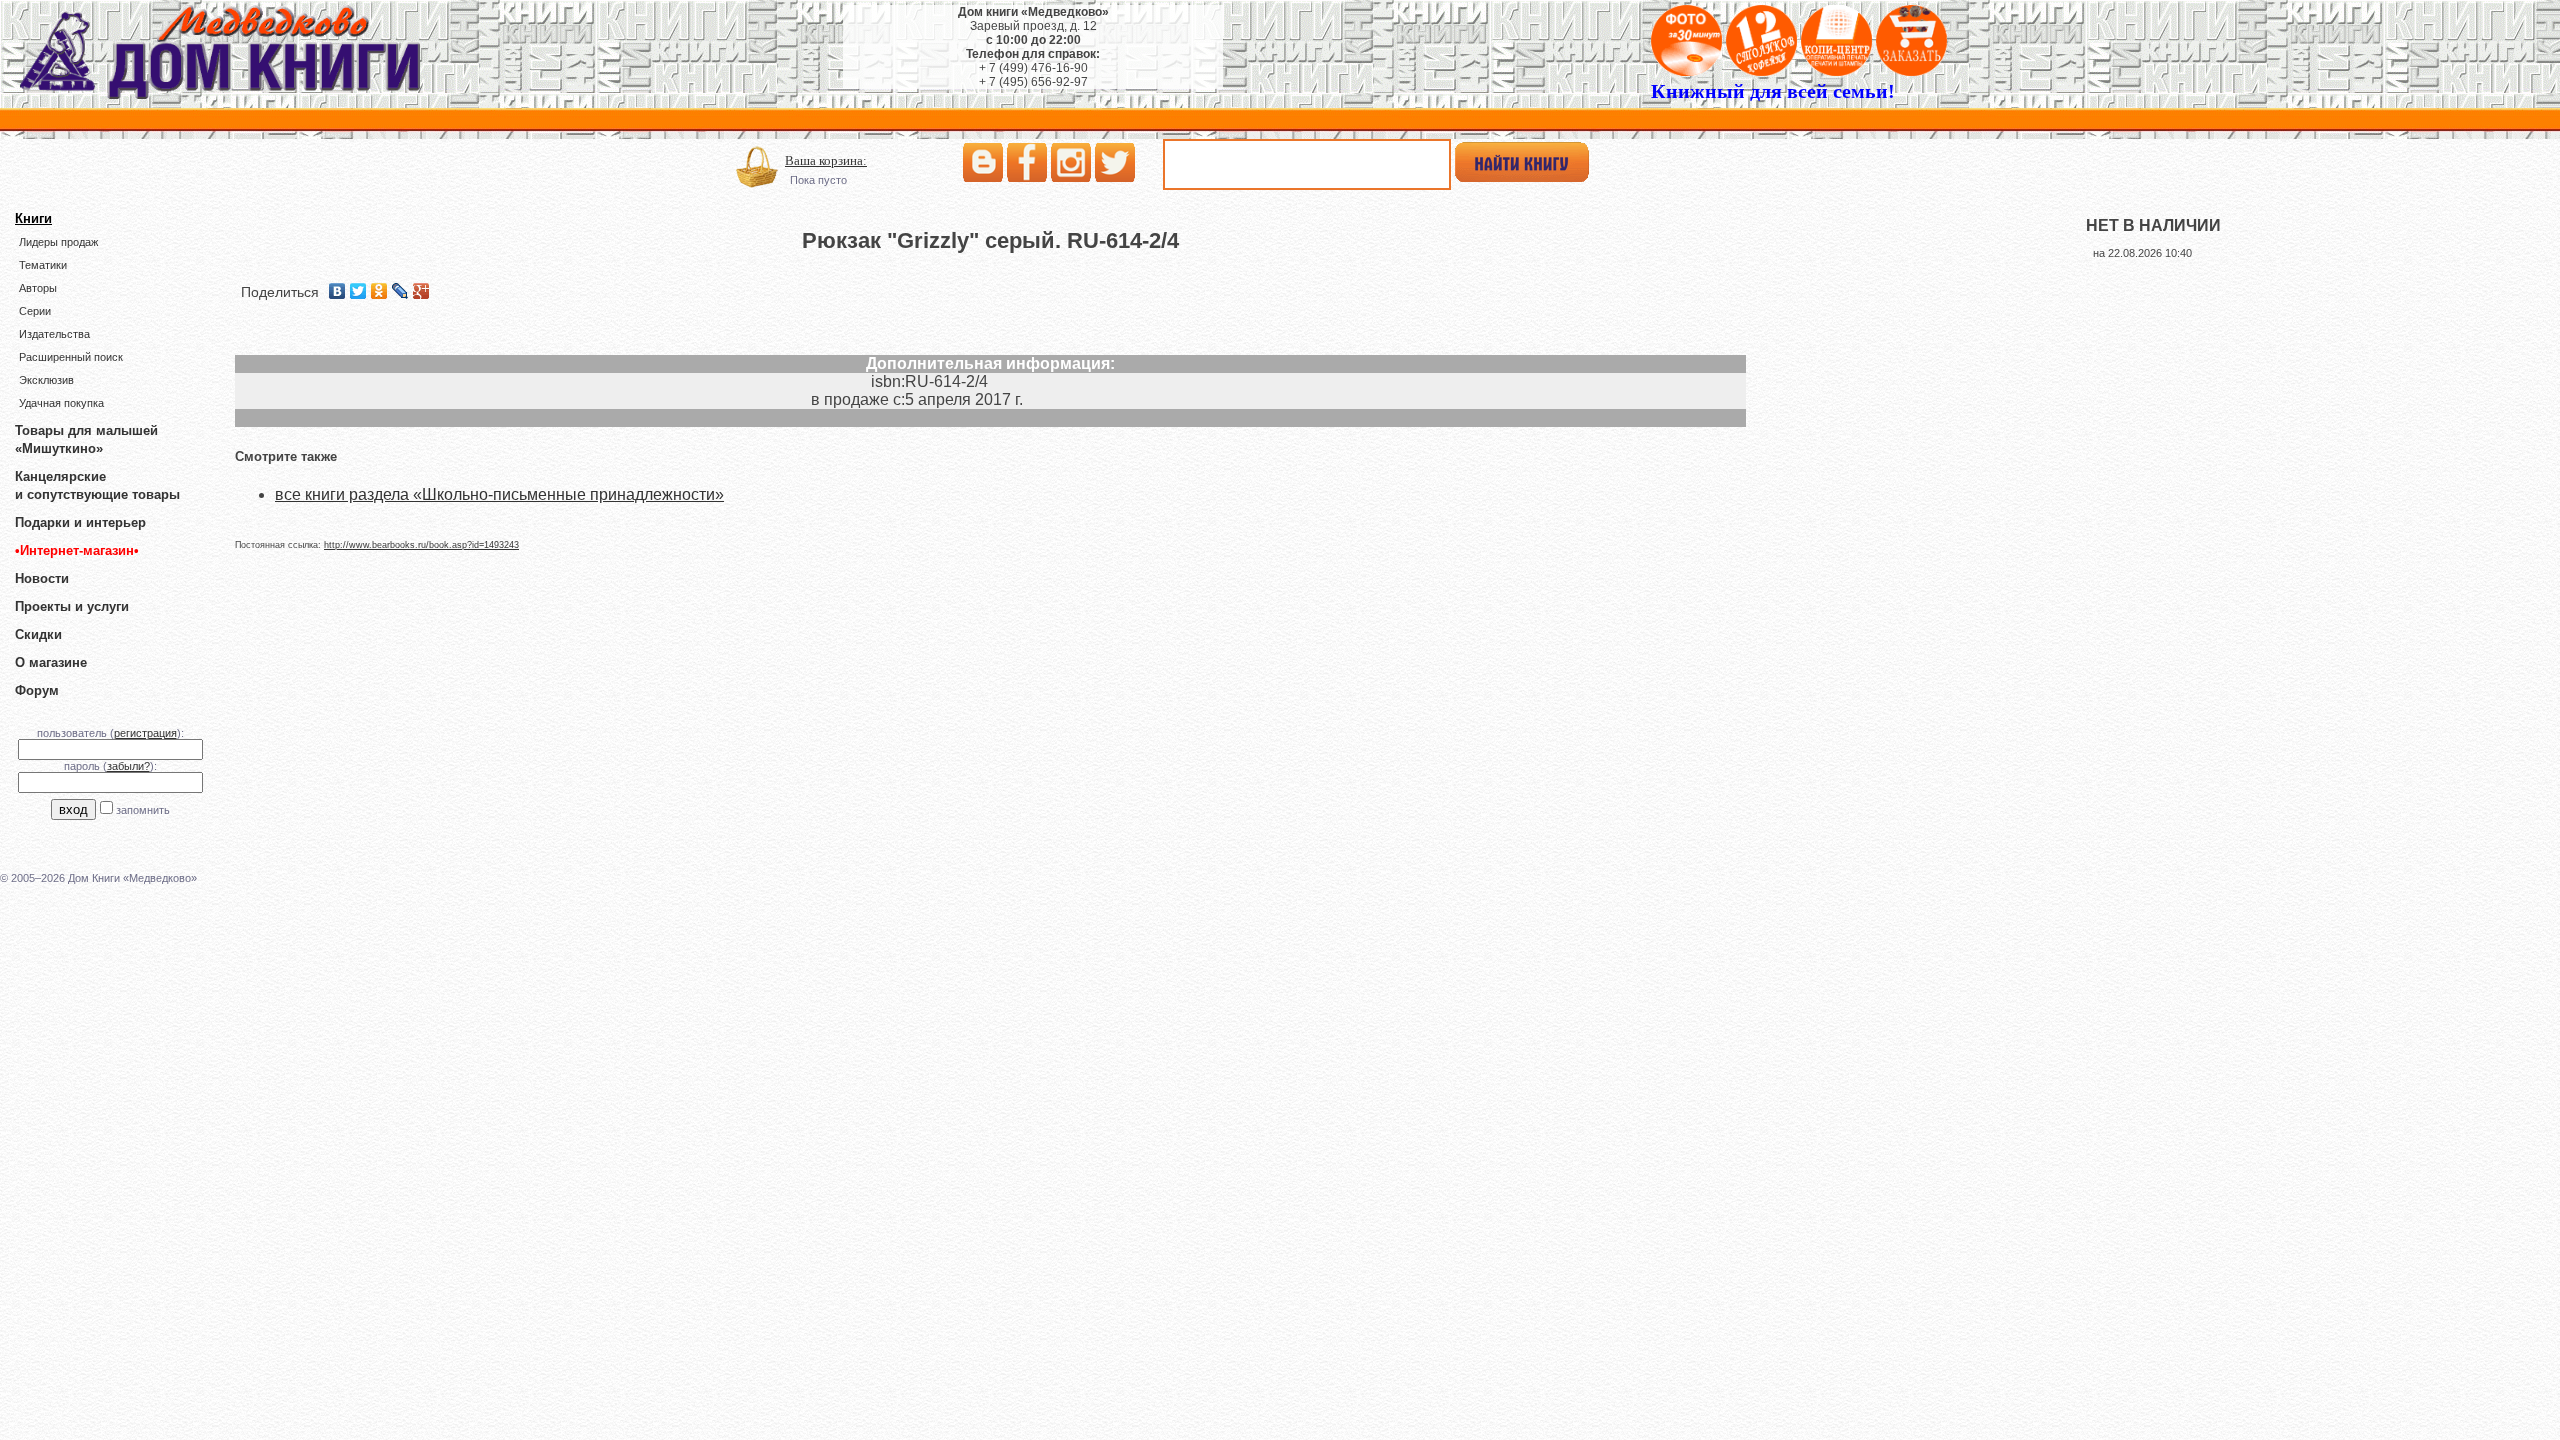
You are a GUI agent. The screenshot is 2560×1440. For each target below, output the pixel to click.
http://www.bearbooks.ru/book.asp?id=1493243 (421, 545)
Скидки (38, 634)
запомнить (143, 810)
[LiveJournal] (400, 291)
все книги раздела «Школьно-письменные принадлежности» (499, 494)
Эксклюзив (46, 380)
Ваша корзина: (826, 160)
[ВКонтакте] (337, 291)
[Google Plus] (421, 291)
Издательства (54, 334)
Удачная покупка (61, 403)
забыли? (128, 766)
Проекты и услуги (72, 606)
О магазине (51, 662)
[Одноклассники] (379, 291)
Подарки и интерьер (80, 522)
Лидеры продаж (58, 242)
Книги (33, 218)
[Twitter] (358, 291)
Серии (35, 311)
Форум (37, 690)
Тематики (43, 265)
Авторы (38, 288)
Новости (42, 578)
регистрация (145, 733)
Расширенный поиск (71, 357)
